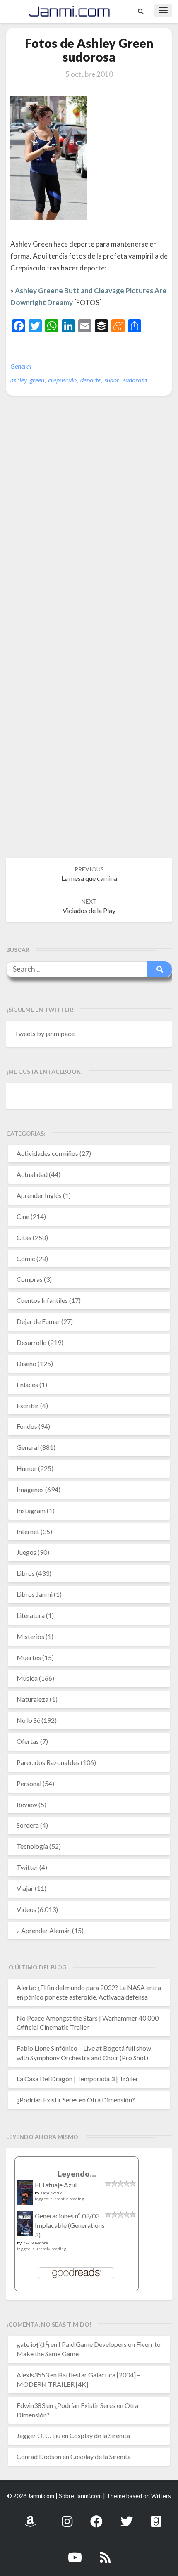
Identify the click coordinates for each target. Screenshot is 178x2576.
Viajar (25, 1888)
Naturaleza (32, 1699)
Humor (27, 1468)
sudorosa (135, 380)
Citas (24, 1237)
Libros (26, 1573)
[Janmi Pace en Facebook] (96, 2517)
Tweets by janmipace (44, 1033)
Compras (30, 1279)
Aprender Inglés (39, 1195)
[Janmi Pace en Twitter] (127, 2517)
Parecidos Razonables (48, 1762)
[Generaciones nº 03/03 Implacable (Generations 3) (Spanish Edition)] (25, 2226)
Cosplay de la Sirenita (100, 2435)
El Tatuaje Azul (56, 2185)
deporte (90, 380)
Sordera (28, 1825)
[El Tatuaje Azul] (25, 2197)
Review (27, 1804)
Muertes (29, 1657)
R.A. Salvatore (35, 2243)
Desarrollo (32, 1342)
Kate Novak (51, 2193)
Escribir (28, 1405)
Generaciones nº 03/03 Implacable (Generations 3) (70, 2225)
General (21, 366)
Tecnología (32, 1846)
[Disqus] (89, 529)
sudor (112, 380)
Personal (29, 1783)
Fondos (27, 1426)
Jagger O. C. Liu (38, 2435)
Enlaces (27, 1384)
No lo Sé (28, 1720)
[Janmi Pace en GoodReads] (156, 2517)
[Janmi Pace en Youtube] (75, 2553)
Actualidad (32, 1174)
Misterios (30, 1636)
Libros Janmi (35, 1594)
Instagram (31, 1510)
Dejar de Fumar (38, 1321)
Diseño (26, 1363)
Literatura (31, 1615)
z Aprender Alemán (44, 1930)
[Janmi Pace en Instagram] (67, 2517)
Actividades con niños (47, 1153)
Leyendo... (77, 2174)
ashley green (27, 380)
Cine (23, 1216)
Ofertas (28, 1741)
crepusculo (62, 380)
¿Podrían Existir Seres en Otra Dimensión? (76, 2100)
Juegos (26, 1552)
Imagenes (30, 1489)
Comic (26, 1258)
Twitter (27, 1867)
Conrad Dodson (39, 2456)
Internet (28, 1531)
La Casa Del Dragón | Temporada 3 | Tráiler (77, 2079)
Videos (26, 1909)
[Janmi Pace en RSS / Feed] (105, 2553)
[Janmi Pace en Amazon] (30, 2517)
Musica (27, 1678)
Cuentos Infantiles (42, 1300)
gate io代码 (33, 2344)
